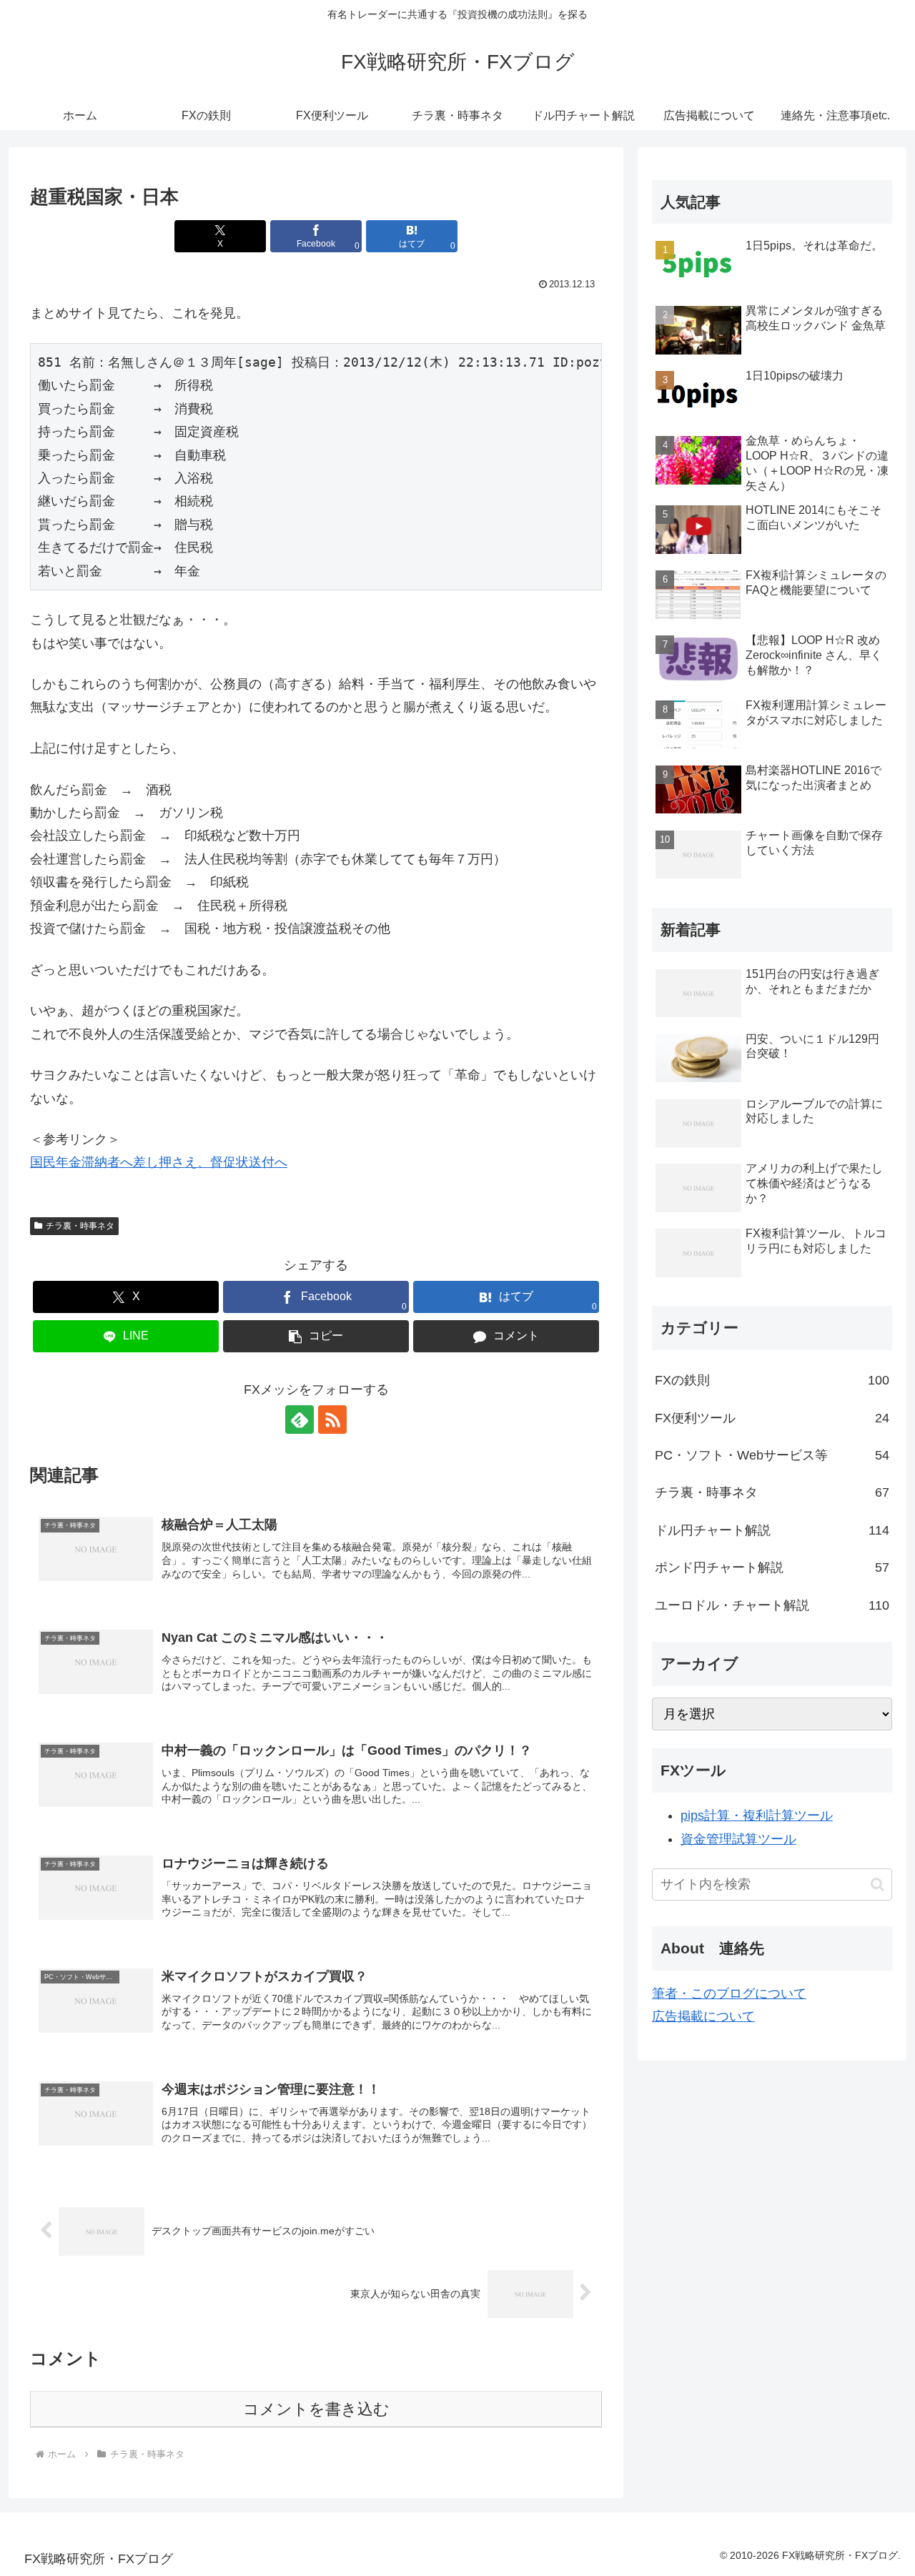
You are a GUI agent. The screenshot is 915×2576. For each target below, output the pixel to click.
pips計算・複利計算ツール (757, 1815)
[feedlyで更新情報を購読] (300, 1420)
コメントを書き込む (316, 2409)
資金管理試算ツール (738, 1839)
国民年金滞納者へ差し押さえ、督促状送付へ (159, 1162)
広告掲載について (703, 2016)
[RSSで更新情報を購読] (332, 1420)
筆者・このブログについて (729, 1993)
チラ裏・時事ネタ (80, 1226)
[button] (316, 1336)
